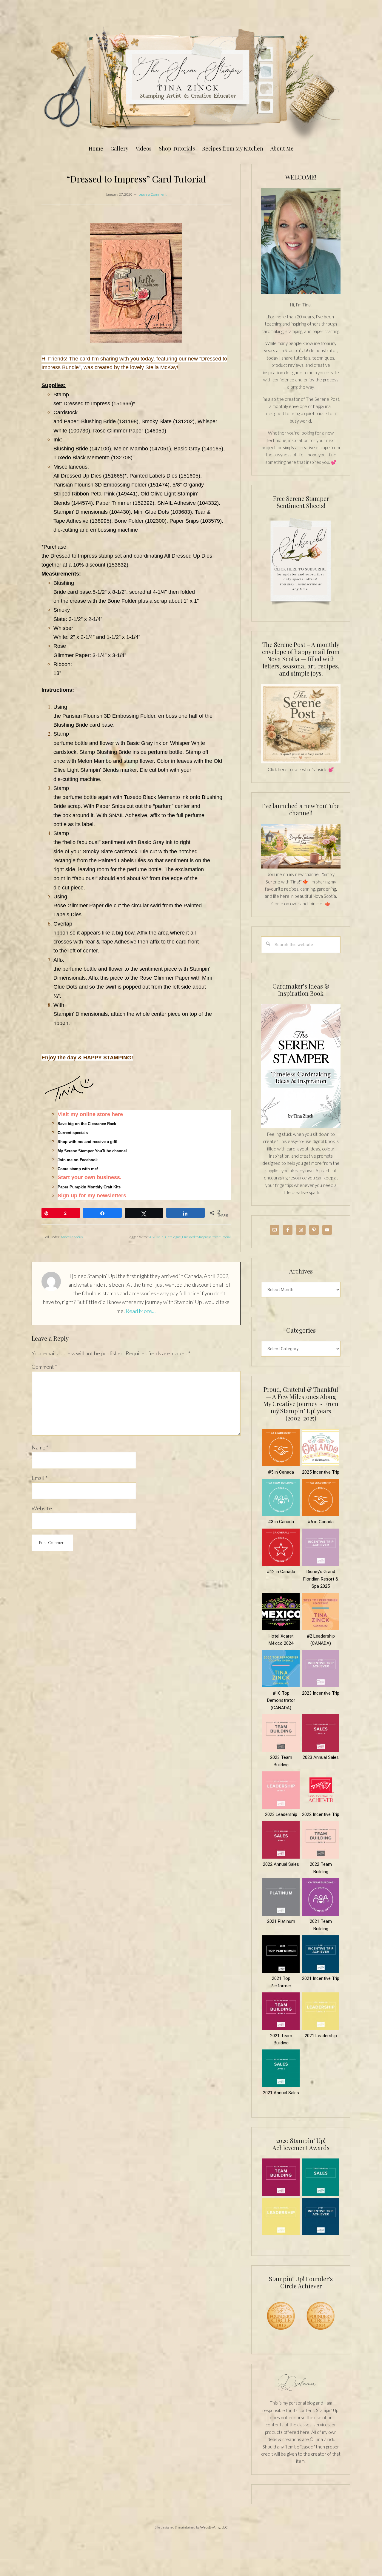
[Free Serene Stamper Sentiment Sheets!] (301, 608)
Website (42, 1508)
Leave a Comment (153, 194)
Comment (44, 1367)
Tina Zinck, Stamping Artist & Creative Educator (191, 82)
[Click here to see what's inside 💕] (301, 762)
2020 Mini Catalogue (165, 1237)
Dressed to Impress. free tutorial (206, 1237)
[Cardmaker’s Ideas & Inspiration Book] (301, 1127)
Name (40, 1447)
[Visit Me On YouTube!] (301, 241)
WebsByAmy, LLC (214, 2527)
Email (40, 1478)
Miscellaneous (72, 1237)
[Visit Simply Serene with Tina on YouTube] (301, 867)
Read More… (141, 1311)
